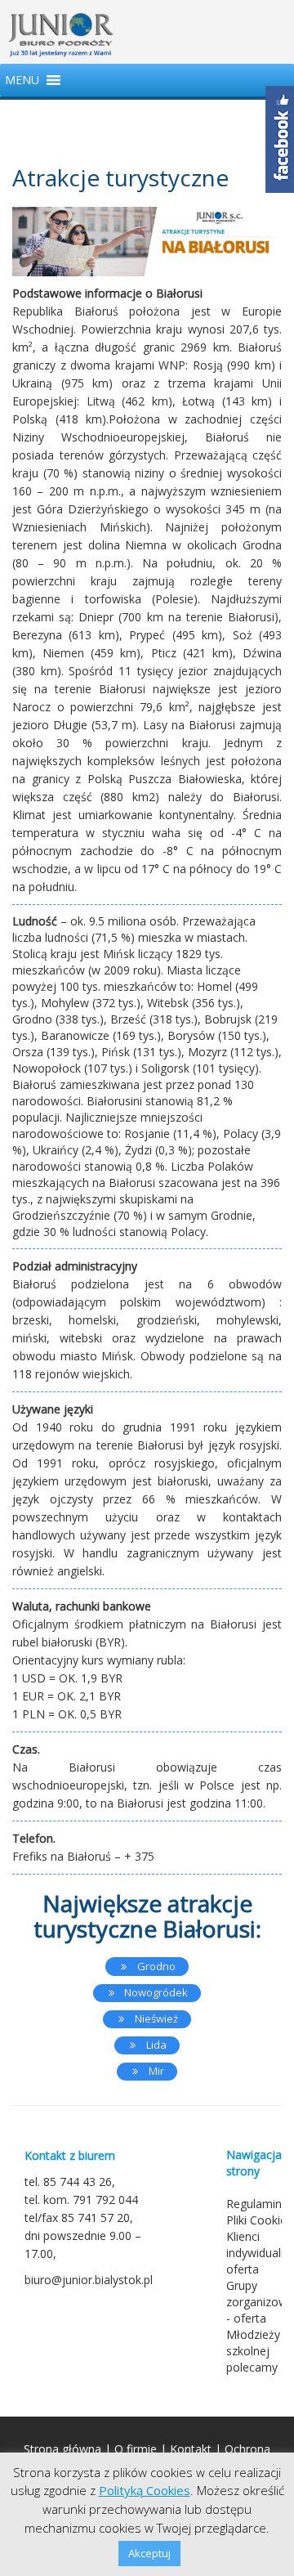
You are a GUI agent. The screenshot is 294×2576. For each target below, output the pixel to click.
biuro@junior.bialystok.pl (89, 2280)
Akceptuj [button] (149, 2553)
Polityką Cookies (145, 2490)
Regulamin (254, 2204)
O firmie (136, 2449)
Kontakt (191, 2449)
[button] (22, 80)
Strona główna (62, 2449)
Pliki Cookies (259, 2220)
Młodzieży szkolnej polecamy (253, 2351)
